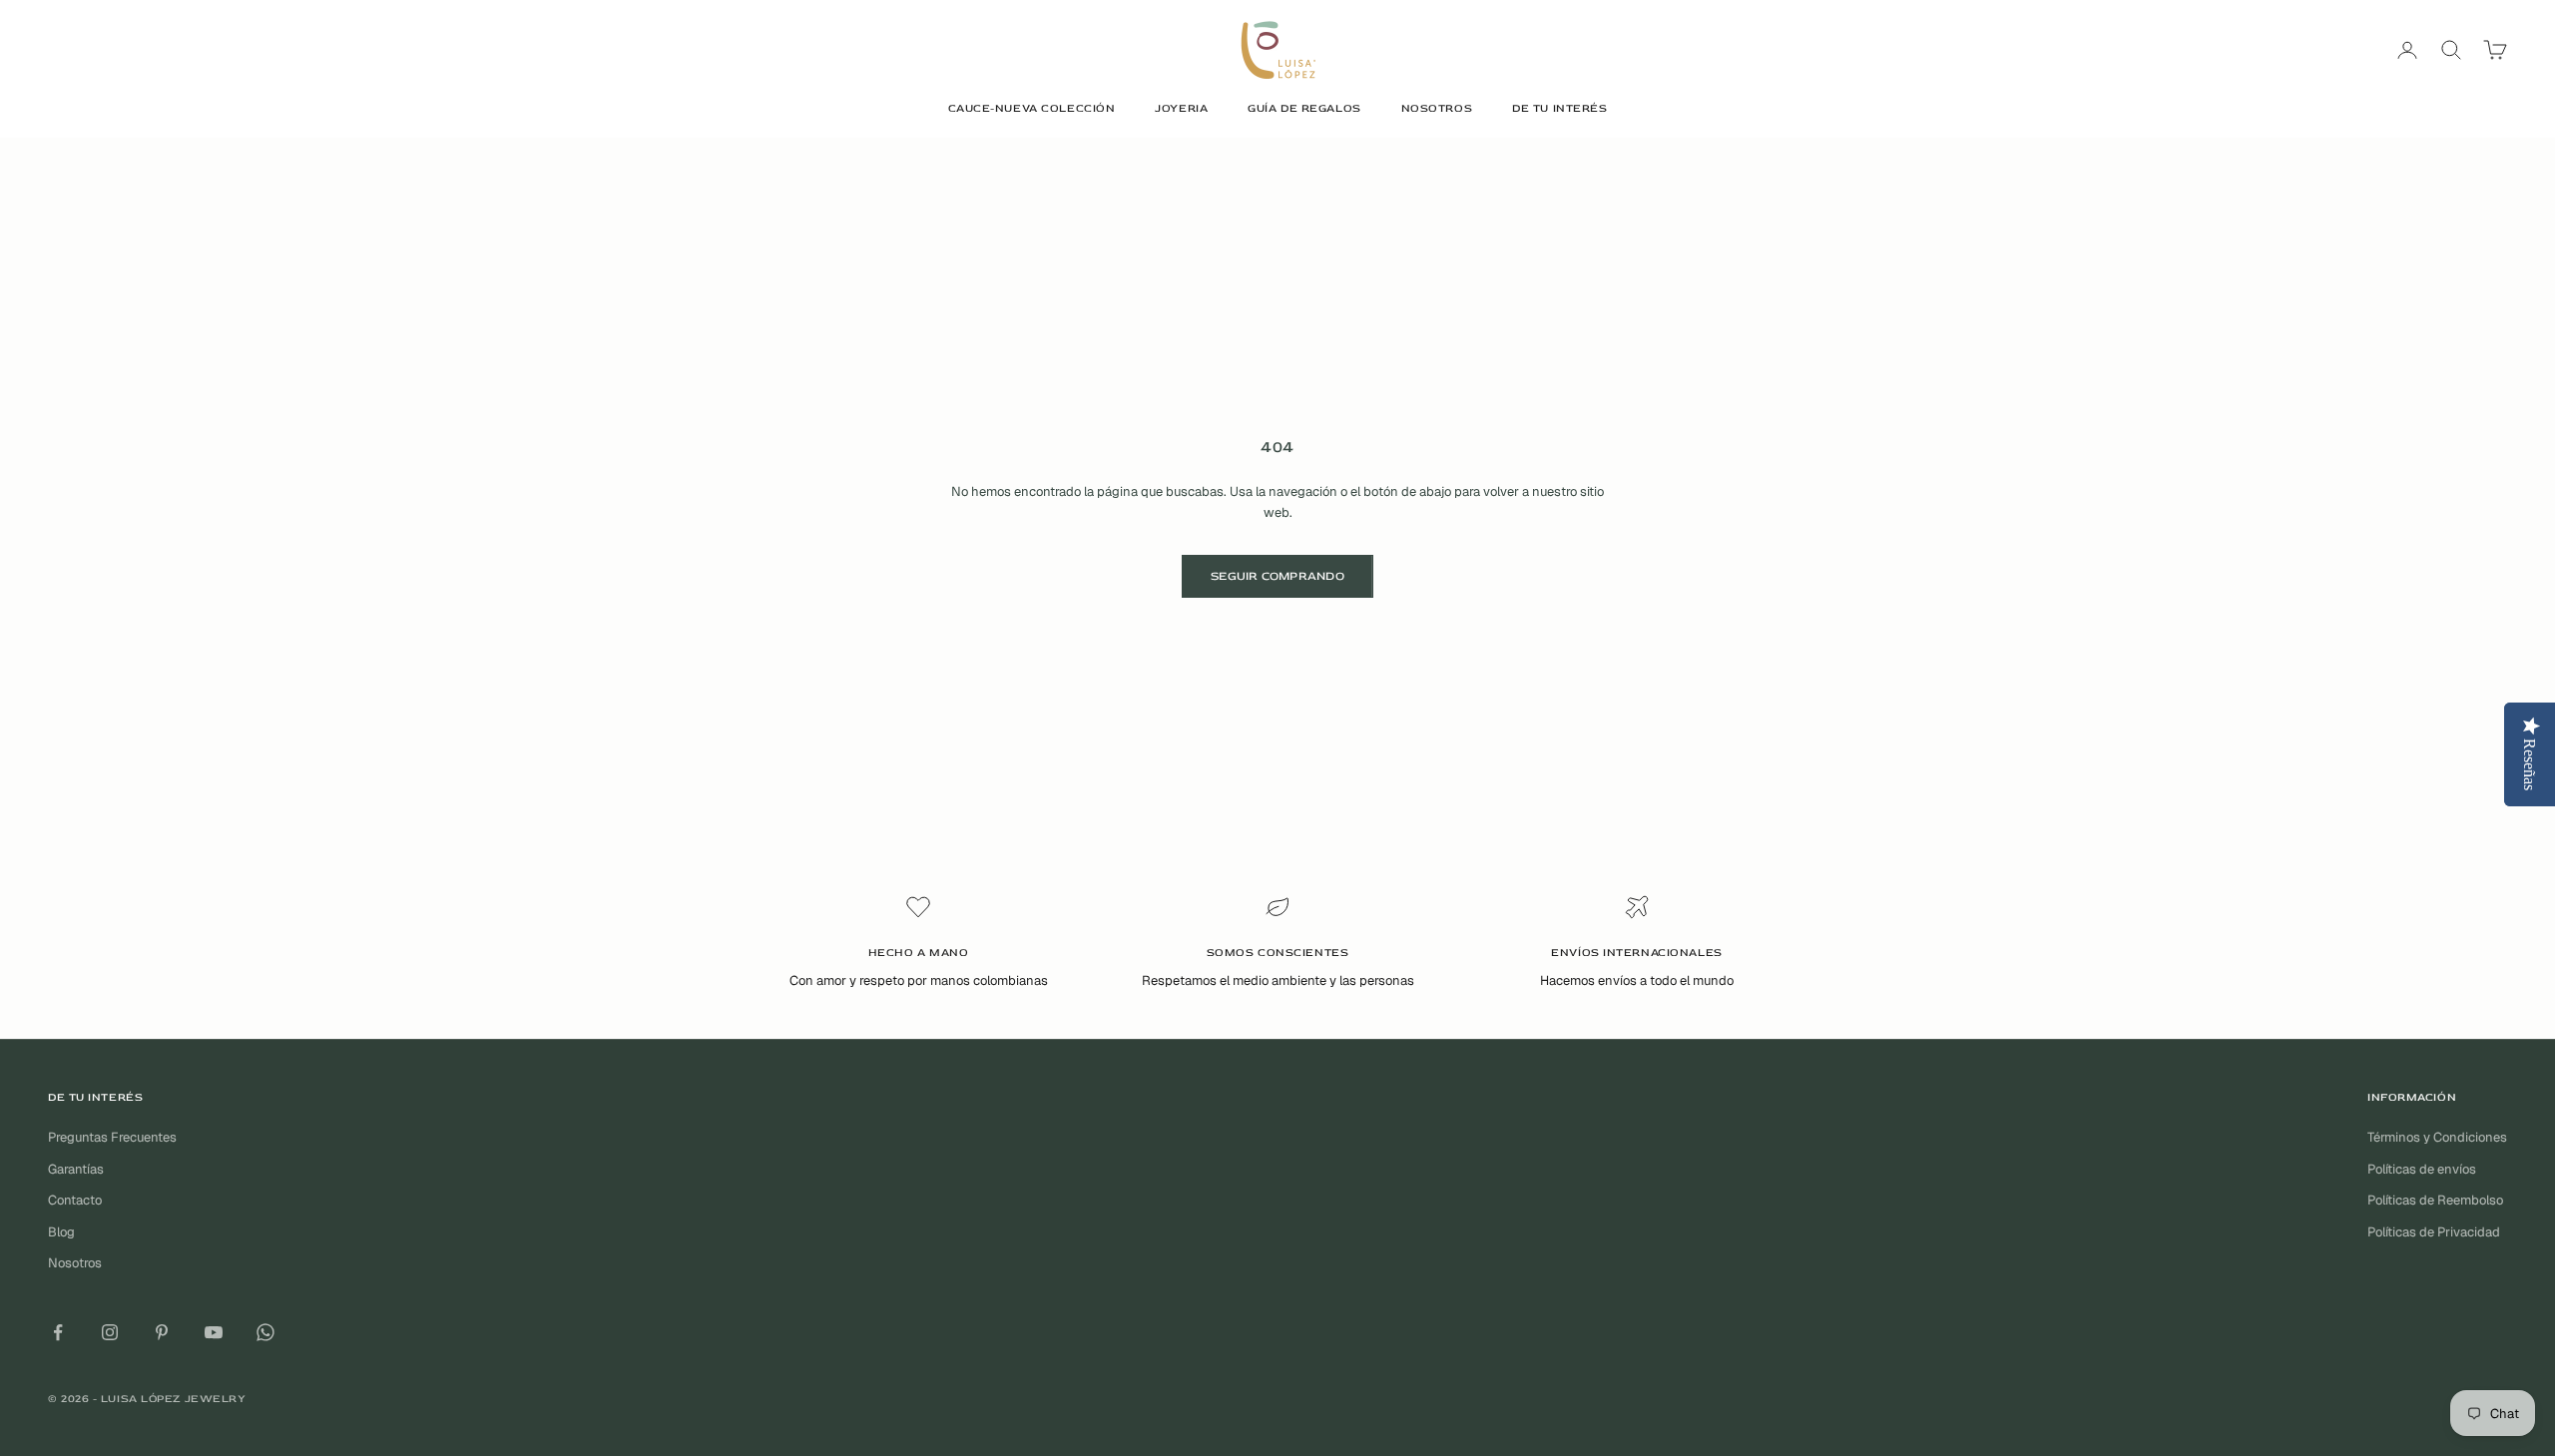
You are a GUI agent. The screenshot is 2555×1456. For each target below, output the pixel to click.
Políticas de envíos (2422, 1169)
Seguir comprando (1277, 576)
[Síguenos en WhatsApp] (265, 1332)
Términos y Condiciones (2437, 1137)
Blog (61, 1232)
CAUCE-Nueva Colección (1032, 108)
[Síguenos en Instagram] (110, 1332)
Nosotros (75, 1263)
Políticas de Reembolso (2435, 1200)
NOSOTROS (1437, 108)
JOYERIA (1181, 108)
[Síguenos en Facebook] (58, 1332)
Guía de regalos (1304, 108)
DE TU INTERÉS (1559, 108)
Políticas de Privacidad (2434, 1232)
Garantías (76, 1169)
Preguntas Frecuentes (112, 1137)
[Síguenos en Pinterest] (162, 1332)
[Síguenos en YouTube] (214, 1332)
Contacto (75, 1200)
